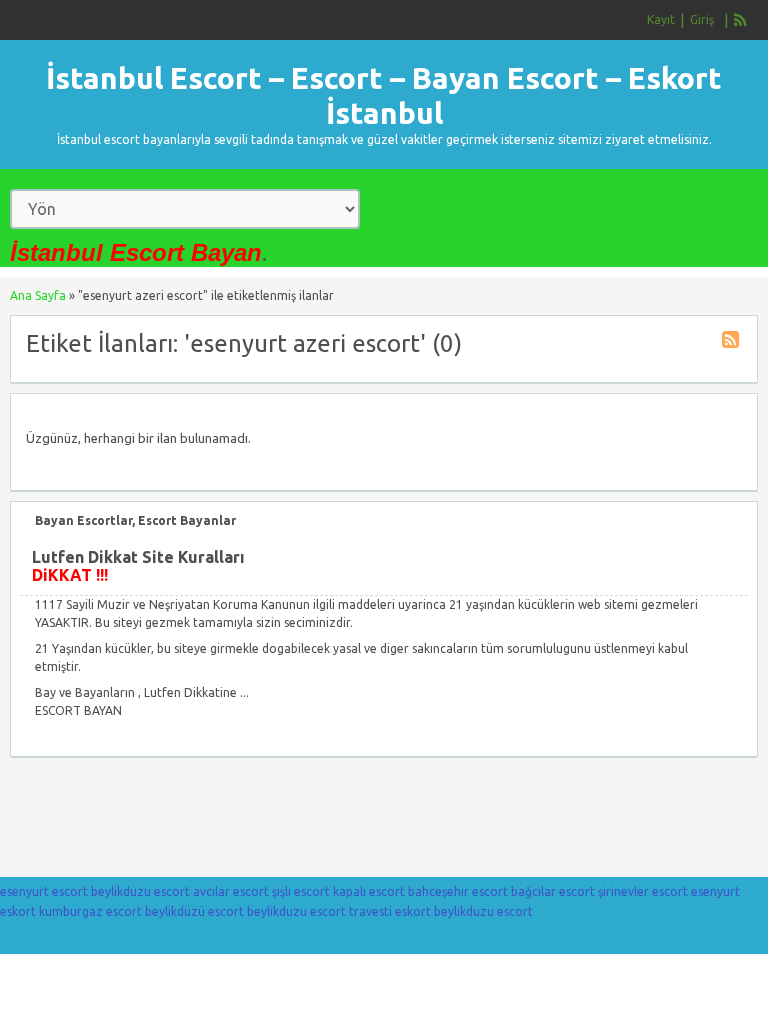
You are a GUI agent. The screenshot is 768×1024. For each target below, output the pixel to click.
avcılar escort (231, 891)
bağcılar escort (553, 891)
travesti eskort (390, 911)
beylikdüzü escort (194, 911)
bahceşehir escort (458, 891)
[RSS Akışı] (741, 20)
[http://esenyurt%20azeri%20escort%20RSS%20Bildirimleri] (733, 342)
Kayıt (661, 19)
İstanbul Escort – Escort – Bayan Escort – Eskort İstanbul (384, 95)
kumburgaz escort (90, 911)
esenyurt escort (44, 891)
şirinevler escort (643, 891)
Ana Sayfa (38, 295)
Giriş (702, 19)
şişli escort (301, 891)
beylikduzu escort (140, 891)
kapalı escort (369, 891)
